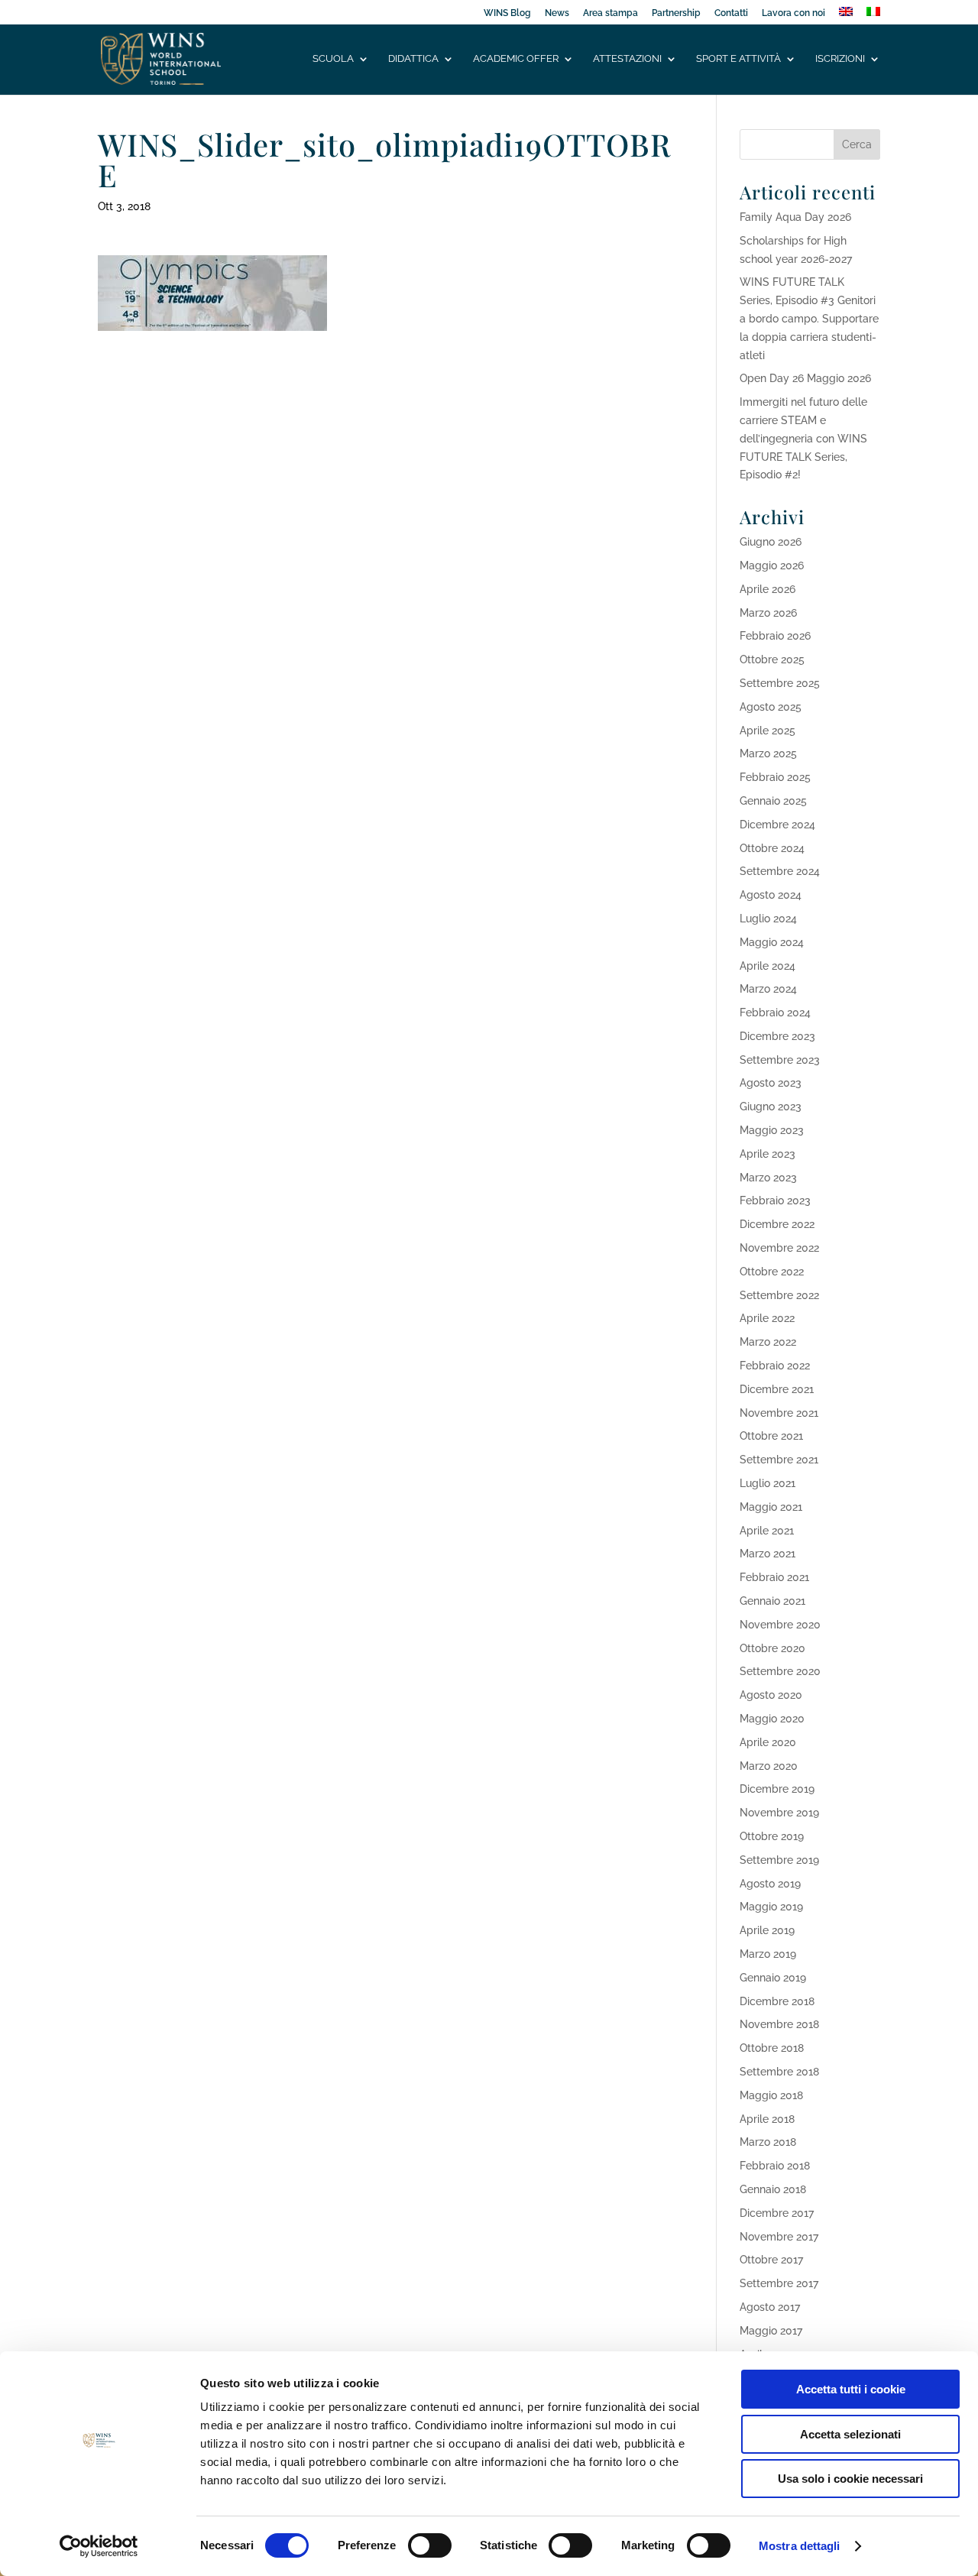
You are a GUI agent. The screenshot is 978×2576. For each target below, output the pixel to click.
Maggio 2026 (772, 565)
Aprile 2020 (768, 1742)
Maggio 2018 (771, 2095)
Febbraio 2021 (774, 1577)
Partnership (676, 13)
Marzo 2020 (769, 1766)
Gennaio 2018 (773, 2189)
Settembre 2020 (780, 1671)
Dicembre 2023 (777, 1036)
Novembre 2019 (779, 1813)
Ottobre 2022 (772, 1272)
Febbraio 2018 (775, 2166)
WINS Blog (507, 13)
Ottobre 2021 (771, 1436)
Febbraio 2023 (775, 1201)
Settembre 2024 (780, 871)
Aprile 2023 (768, 1154)
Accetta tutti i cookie (851, 2389)
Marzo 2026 (768, 613)
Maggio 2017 (771, 2331)
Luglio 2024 (768, 919)
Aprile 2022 (767, 1318)
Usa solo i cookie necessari (850, 2479)
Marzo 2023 (768, 1178)
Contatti (731, 13)
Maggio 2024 (772, 942)
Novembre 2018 (779, 2024)
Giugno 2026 (771, 542)
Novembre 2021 (779, 1413)
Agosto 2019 (770, 1884)
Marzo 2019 (768, 1954)
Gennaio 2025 (773, 801)
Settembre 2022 (779, 1295)
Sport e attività (738, 59)
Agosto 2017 (770, 2307)
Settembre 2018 (779, 2072)
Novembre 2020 (780, 1625)
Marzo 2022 (768, 1342)
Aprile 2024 (768, 966)
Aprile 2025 (768, 731)
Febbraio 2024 (775, 1013)
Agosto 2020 (771, 1695)
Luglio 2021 (768, 1483)
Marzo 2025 (768, 753)
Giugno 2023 (771, 1107)
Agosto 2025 (771, 707)
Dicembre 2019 (777, 1789)
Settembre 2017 (779, 2283)
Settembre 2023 (780, 1060)
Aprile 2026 (768, 589)
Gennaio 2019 (773, 1978)
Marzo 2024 (768, 989)
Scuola (333, 59)
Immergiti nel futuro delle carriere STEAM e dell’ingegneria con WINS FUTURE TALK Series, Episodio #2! (803, 438)
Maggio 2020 (772, 1719)
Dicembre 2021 (777, 1389)
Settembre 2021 (779, 1460)
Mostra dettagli (800, 2546)
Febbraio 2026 (775, 636)
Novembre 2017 (779, 2237)
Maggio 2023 (772, 1130)
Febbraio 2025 (775, 777)
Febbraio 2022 (775, 1366)
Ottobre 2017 (771, 2260)
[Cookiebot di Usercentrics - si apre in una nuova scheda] (99, 2546)
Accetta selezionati (850, 2434)
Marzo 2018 (768, 2142)
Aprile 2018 (767, 2119)
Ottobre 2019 (772, 1836)
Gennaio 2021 (772, 1601)
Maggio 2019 (771, 1907)
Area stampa (610, 13)
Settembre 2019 (779, 1860)
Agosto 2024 (771, 895)
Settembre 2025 (780, 683)
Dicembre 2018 (777, 2001)
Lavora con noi (793, 13)
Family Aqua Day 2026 (795, 217)
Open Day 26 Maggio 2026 (805, 378)
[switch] (430, 2545)
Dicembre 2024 (777, 825)
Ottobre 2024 (772, 848)
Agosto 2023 (771, 1083)
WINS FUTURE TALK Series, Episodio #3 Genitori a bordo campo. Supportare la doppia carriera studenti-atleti (809, 318)
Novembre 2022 (779, 1248)
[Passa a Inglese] (846, 16)
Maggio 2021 (771, 1507)
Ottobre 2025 (772, 659)
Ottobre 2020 (772, 1648)
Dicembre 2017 (777, 2213)
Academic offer (516, 59)
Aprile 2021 (767, 1531)
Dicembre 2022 (777, 1224)
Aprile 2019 (767, 1930)
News (557, 13)
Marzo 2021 (768, 1554)
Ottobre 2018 (772, 2048)
